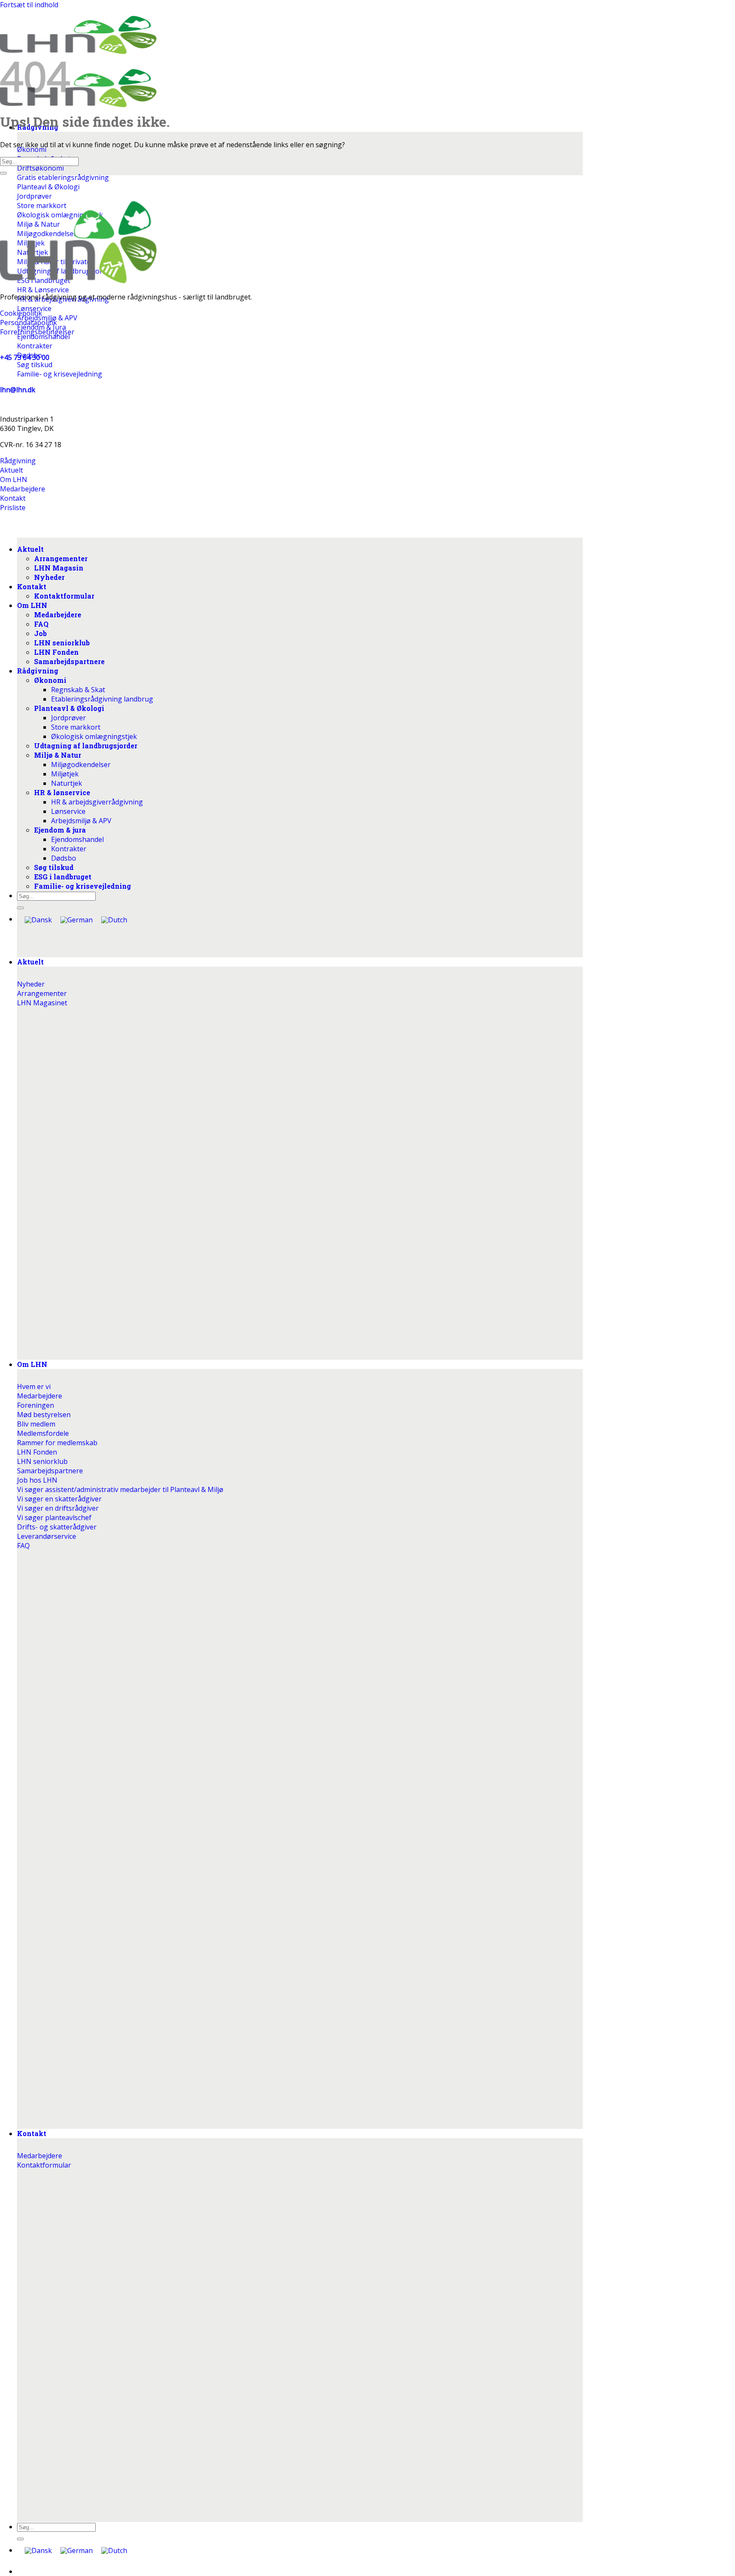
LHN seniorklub (62, 643)
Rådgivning (38, 671)
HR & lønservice (62, 792)
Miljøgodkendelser (81, 765)
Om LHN (32, 1364)
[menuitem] (38, 2551)
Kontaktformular (64, 596)
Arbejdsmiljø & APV (81, 821)
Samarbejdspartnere (69, 661)
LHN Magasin (59, 568)
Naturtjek (67, 783)
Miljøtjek (65, 774)
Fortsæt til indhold (29, 5)
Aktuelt (30, 962)
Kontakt (32, 2133)
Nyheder (49, 577)
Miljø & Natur (58, 755)
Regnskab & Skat (78, 690)
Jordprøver (68, 718)
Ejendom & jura (60, 830)
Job (40, 633)
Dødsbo (64, 858)
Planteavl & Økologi (69, 708)
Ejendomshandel (77, 839)
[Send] (20, 2539)
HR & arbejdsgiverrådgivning (97, 802)
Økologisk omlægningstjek (94, 736)
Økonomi (50, 680)
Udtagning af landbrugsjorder (86, 746)
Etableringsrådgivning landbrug (102, 699)
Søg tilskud (54, 867)
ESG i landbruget (63, 877)
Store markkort (76, 727)
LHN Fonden (56, 652)
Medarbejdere (58, 615)
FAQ (41, 624)
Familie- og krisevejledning (83, 886)
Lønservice (68, 811)
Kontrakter (69, 849)
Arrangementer (61, 558)
